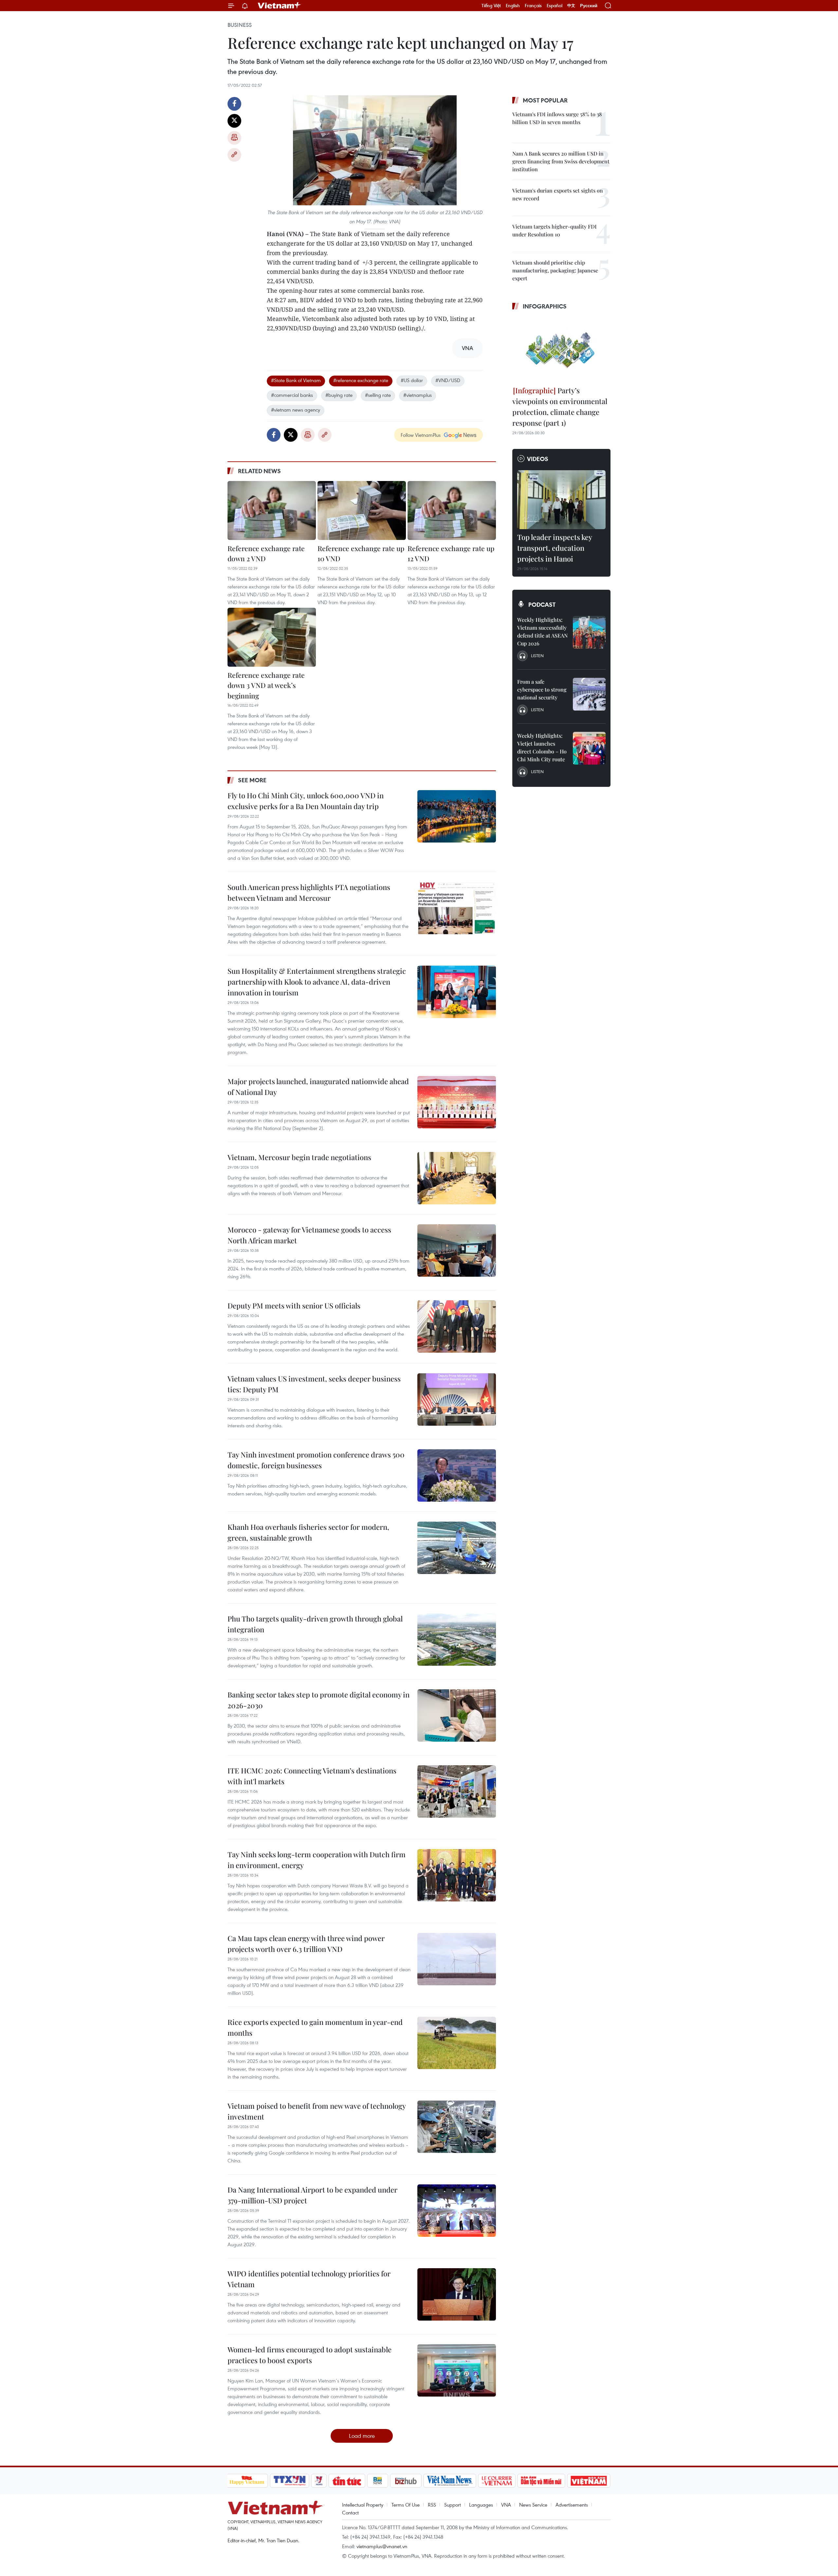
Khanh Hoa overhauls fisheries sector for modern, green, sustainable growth (308, 1532)
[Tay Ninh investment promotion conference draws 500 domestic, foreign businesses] (457, 1475)
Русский (589, 6)
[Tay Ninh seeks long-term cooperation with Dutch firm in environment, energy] (457, 1875)
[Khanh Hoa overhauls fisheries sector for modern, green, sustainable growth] (457, 1548)
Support (453, 2505)
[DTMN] (541, 2481)
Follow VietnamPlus (421, 435)
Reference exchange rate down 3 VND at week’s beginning (266, 685)
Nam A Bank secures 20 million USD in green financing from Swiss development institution (561, 161)
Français (533, 6)
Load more (362, 2436)
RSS (432, 2505)
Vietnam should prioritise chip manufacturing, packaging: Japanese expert (555, 270)
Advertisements (572, 2505)
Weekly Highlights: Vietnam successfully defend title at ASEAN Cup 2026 (542, 631)
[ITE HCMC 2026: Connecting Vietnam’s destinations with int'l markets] (457, 1791)
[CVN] (497, 2481)
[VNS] (450, 2481)
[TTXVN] (289, 2481)
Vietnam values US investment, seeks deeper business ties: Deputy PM (314, 1384)
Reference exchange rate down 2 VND (266, 553)
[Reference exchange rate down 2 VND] (272, 510)
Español (555, 6)
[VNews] (319, 2481)
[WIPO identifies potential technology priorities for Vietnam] (457, 2294)
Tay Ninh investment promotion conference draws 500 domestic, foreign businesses (316, 1460)
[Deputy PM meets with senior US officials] (457, 1326)
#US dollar (412, 380)
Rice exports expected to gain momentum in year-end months (315, 2027)
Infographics (545, 306)
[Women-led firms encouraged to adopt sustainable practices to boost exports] (457, 2370)
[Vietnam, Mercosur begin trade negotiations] (457, 1178)
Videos (538, 459)
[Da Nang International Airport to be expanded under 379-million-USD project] (457, 2211)
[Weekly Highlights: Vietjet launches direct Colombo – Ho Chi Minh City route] (589, 748)
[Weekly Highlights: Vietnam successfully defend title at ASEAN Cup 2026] (589, 632)
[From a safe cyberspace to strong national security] (589, 694)
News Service (533, 2505)
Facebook (234, 104)
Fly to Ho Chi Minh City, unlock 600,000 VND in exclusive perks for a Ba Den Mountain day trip (306, 801)
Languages (481, 2505)
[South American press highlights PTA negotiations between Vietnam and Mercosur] (457, 908)
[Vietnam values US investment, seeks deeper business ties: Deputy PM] (457, 1399)
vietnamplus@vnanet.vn (382, 2546)
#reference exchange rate (361, 380)
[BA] (589, 2481)
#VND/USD (448, 380)
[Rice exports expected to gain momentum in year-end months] (457, 2043)
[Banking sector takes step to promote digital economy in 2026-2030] (457, 1715)
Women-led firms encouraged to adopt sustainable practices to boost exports (310, 2355)
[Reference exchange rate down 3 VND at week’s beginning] (272, 637)
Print (234, 138)
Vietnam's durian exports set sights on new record (558, 194)
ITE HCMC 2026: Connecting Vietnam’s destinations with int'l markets (312, 1776)
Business (240, 25)
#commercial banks (292, 395)
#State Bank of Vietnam (296, 380)
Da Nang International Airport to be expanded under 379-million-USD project (312, 2195)
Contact (350, 2512)
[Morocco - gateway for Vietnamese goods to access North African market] (457, 1251)
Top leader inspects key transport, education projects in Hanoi (555, 548)
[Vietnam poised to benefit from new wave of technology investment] (457, 2127)
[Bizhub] (406, 2481)
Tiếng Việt (491, 6)
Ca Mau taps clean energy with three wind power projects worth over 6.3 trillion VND (306, 1944)
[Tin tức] (347, 2481)
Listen (537, 656)
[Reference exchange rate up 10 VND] (362, 510)
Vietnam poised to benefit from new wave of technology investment (317, 2111)
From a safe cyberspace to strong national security (542, 689)
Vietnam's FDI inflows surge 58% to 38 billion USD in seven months (557, 118)
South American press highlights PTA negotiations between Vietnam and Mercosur (309, 892)
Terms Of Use (406, 2505)
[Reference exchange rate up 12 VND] (452, 510)
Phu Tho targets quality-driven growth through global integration (315, 1624)
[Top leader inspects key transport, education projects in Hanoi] (561, 500)
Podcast (542, 604)
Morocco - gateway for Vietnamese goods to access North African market (309, 1235)
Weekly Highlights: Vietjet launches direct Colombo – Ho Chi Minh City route (542, 747)
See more (252, 780)
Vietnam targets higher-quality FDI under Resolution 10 (555, 230)
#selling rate (378, 395)
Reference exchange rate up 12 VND (451, 553)
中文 (571, 6)
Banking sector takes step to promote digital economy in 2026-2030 (319, 1700)
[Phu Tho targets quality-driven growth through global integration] (457, 1640)
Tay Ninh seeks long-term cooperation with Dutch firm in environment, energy (317, 1860)
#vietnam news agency (296, 410)
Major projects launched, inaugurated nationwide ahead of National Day (318, 1087)
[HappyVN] (247, 2481)
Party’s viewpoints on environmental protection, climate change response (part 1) (560, 407)
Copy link (234, 155)
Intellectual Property (363, 2505)
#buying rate (339, 395)
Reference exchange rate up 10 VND (361, 553)
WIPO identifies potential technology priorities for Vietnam (309, 2279)
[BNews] (378, 2481)
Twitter (234, 121)
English (513, 6)
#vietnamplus (418, 395)
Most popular (545, 100)
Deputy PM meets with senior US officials (294, 1306)
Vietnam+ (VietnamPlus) (280, 6)
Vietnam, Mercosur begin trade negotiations (299, 1157)
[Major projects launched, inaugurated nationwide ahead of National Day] (457, 1102)
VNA (506, 2505)
